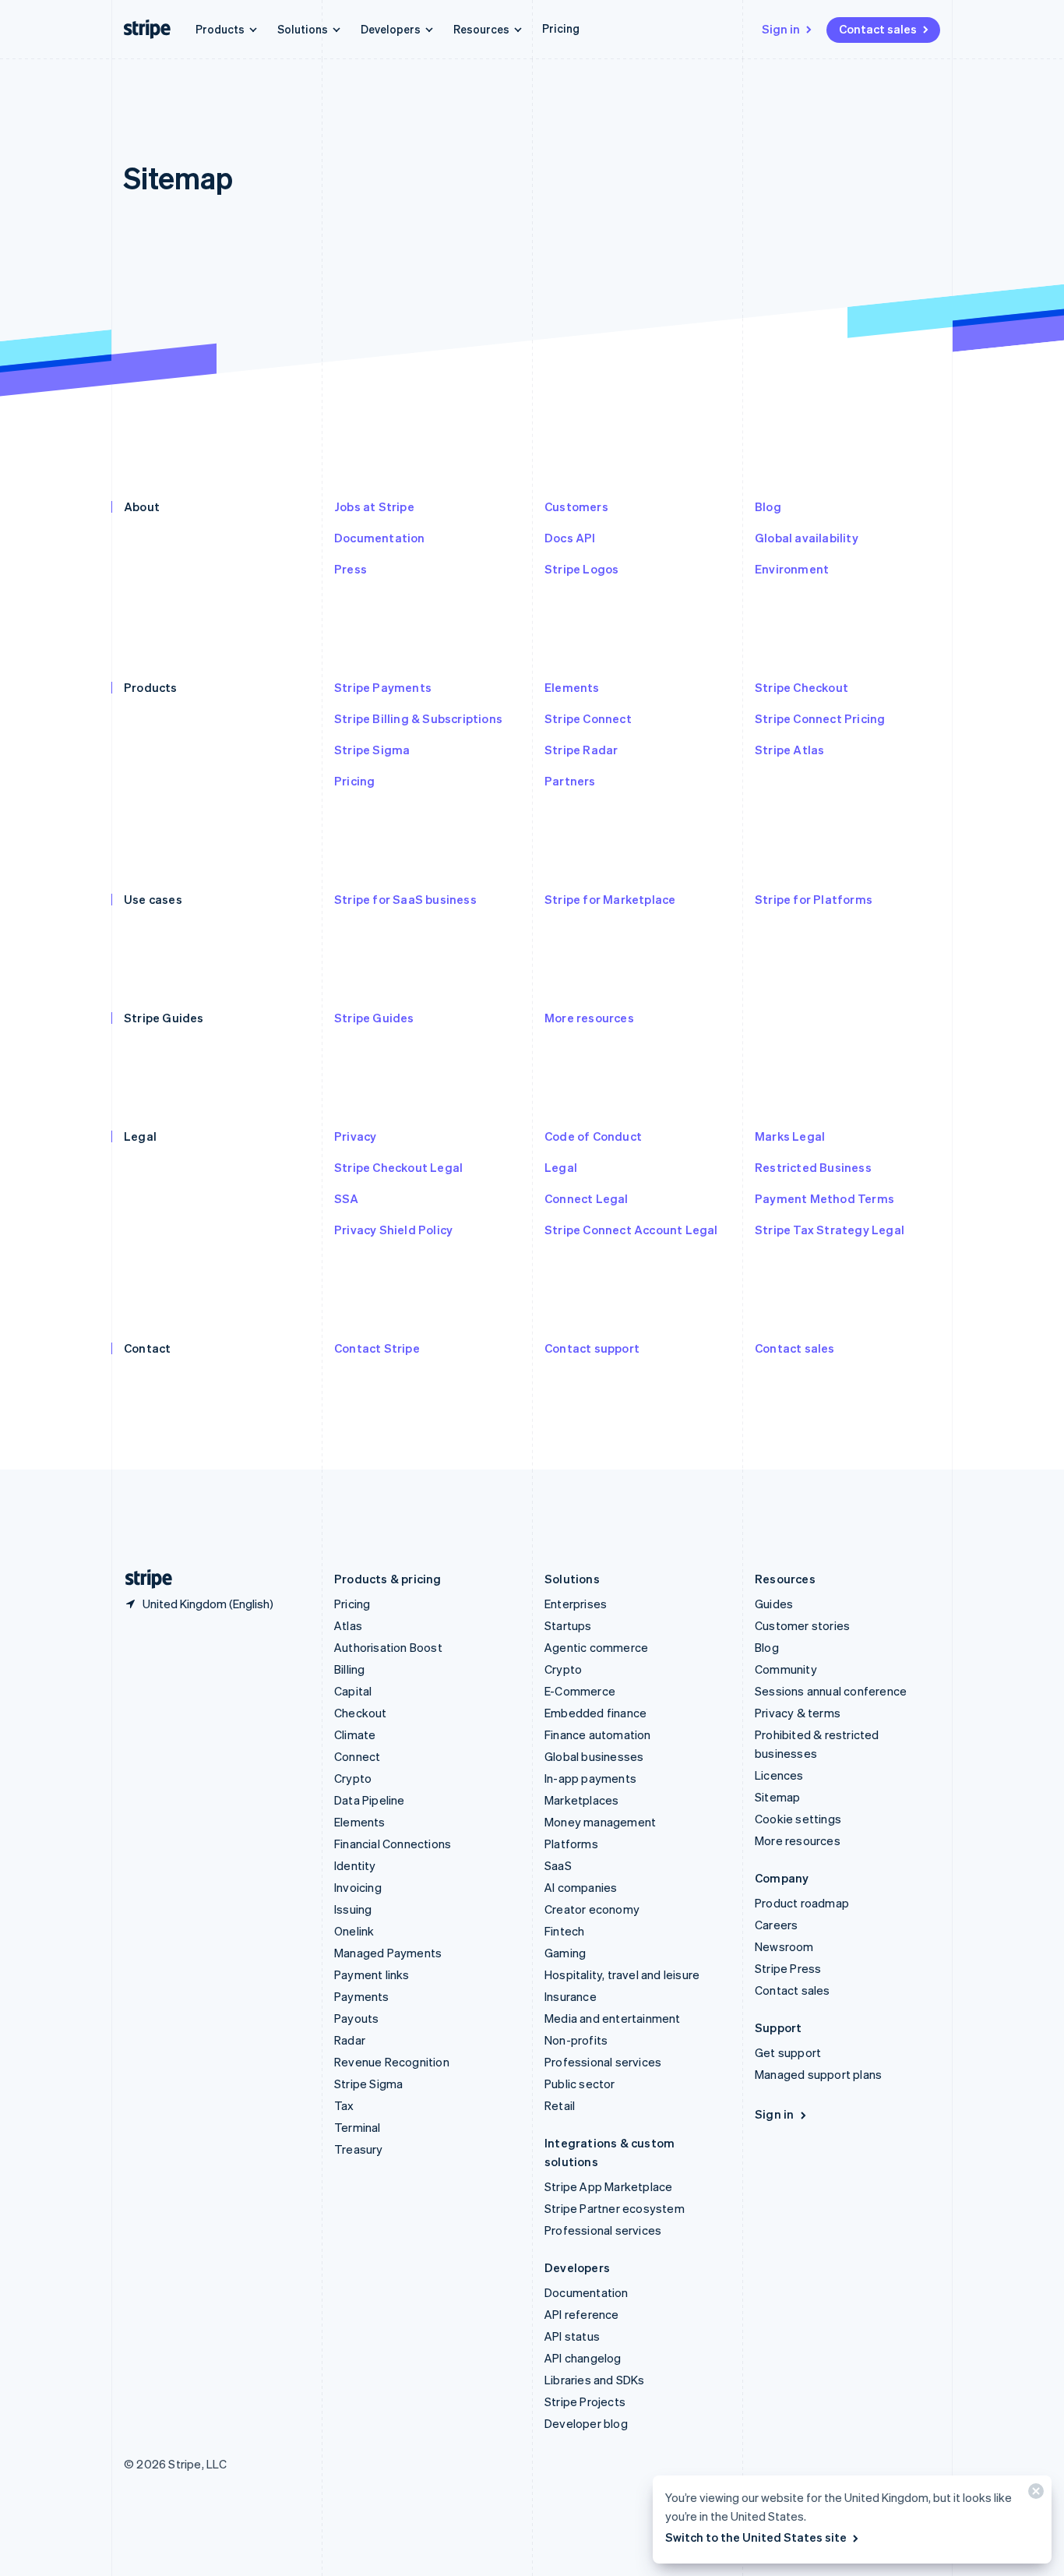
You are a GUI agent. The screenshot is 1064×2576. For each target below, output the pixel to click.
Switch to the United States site (756, 2537)
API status (572, 2336)
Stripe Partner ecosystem (615, 2208)
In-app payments (590, 1778)
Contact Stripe (377, 1348)
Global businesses (594, 1756)
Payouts (356, 2018)
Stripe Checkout (802, 687)
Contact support (592, 1348)
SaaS (558, 1865)
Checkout (361, 1713)
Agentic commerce (596, 1647)
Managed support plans (818, 2074)
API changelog (583, 2358)
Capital (353, 1691)
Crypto (353, 1778)
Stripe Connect (588, 718)
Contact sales (878, 29)
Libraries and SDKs (595, 2380)
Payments (362, 1996)
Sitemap (777, 1797)
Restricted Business (813, 1167)
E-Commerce (580, 1691)
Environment (792, 569)
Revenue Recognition (392, 2062)
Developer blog (586, 2423)
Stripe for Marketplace (610, 899)
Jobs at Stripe (374, 506)
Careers (776, 1925)
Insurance (571, 1996)
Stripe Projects (585, 2401)
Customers (576, 506)
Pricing (561, 28)
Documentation (380, 538)
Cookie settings (798, 1819)
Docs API (570, 538)
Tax (344, 2105)
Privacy (355, 1136)
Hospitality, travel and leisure (622, 1974)
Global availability (807, 538)
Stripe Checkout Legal (398, 1167)
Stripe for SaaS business (405, 899)
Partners (570, 781)
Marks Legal (790, 1136)
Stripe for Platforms (814, 899)
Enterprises (576, 1604)
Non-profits (576, 2040)
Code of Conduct (593, 1136)
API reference (582, 2314)
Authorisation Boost (388, 1647)
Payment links (372, 1974)
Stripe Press (788, 1968)
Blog (768, 506)
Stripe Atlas (789, 750)
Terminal (358, 2127)
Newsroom (784, 1946)
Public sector (580, 2084)
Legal (561, 1167)
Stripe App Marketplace (608, 2186)
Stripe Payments (383, 687)
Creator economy (592, 1909)
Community (786, 1669)
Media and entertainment (613, 2018)
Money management (600, 1822)
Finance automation (598, 1734)
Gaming (565, 1953)
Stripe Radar (581, 750)
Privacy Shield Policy (393, 1230)
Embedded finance (595, 1713)
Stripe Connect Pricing (820, 718)
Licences (779, 1775)
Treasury (359, 2149)
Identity (355, 1865)
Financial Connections (393, 1844)
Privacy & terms (798, 1713)
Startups (568, 1625)
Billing (349, 1669)
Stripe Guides (374, 1018)
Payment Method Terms (824, 1198)
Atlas (348, 1625)
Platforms (571, 1844)
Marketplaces (581, 1800)
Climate (355, 1734)
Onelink (354, 1931)
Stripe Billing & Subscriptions (418, 718)
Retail (560, 2105)
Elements (572, 687)
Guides (774, 1604)
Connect (357, 1756)
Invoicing (358, 1887)
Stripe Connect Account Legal (631, 1230)
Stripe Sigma (372, 750)
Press (351, 569)
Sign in (781, 29)
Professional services (603, 2062)
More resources (589, 1018)
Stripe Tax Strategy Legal (830, 1230)
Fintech (564, 1931)
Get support (788, 2052)
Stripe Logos (581, 569)
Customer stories (802, 1625)
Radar (350, 2040)
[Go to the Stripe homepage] (143, 1579)
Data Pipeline (370, 1800)
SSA (347, 1198)
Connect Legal (587, 1198)
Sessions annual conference (831, 1691)
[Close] (1034, 2495)
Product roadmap (802, 1903)
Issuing (353, 1909)
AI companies (581, 1887)
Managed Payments (388, 1953)
